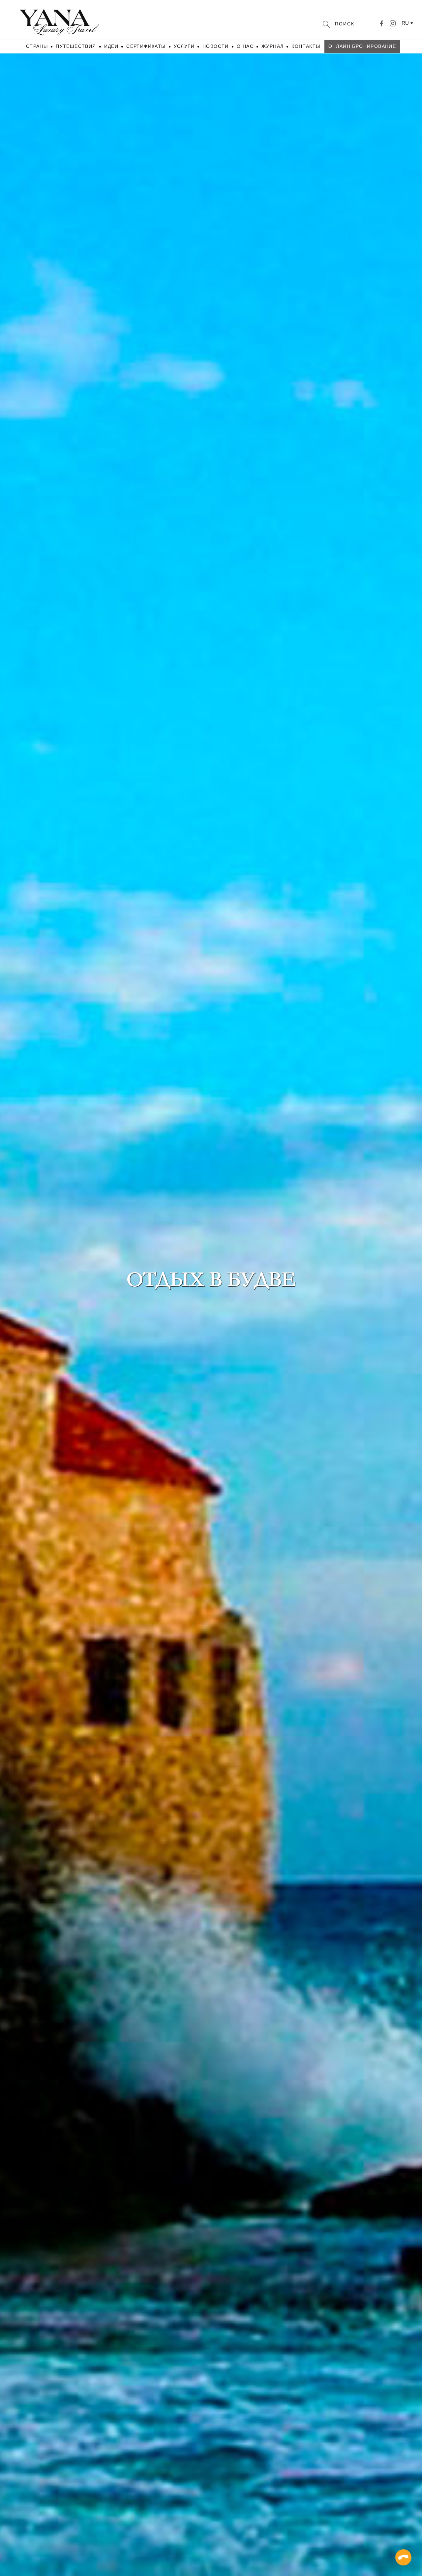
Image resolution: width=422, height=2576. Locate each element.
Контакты (306, 46)
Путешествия (76, 46)
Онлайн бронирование (362, 46)
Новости (216, 46)
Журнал (272, 46)
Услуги (184, 46)
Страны (37, 46)
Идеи (111, 46)
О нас (245, 46)
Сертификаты (146, 46)
